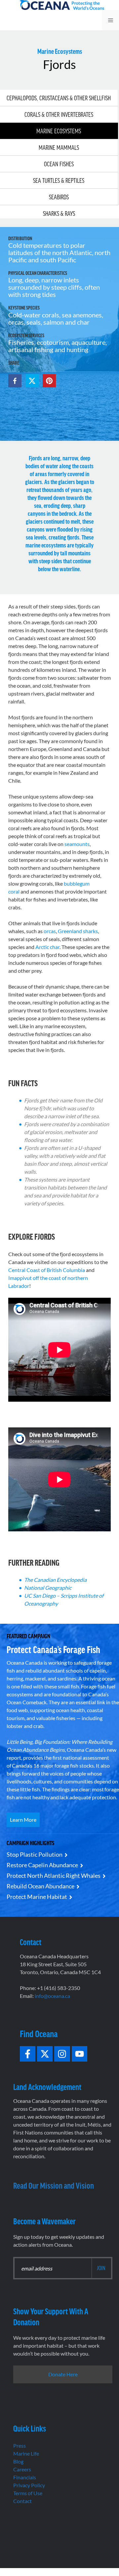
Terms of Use (28, 2493)
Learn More (23, 1820)
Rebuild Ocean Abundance (40, 1886)
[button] (15, 381)
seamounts (77, 844)
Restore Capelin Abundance (42, 1865)
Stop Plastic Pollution (35, 1854)
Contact (22, 2501)
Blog (18, 2461)
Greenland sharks (78, 931)
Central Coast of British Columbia (47, 1270)
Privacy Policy (29, 2485)
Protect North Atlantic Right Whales (54, 1875)
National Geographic (48, 1588)
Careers (22, 2469)
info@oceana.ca (52, 1996)
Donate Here (63, 2374)
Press (20, 2446)
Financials (25, 2477)
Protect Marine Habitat (37, 1897)
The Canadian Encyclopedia (55, 1580)
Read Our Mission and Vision (54, 2185)
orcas (50, 931)
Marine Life (26, 2453)
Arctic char (47, 947)
